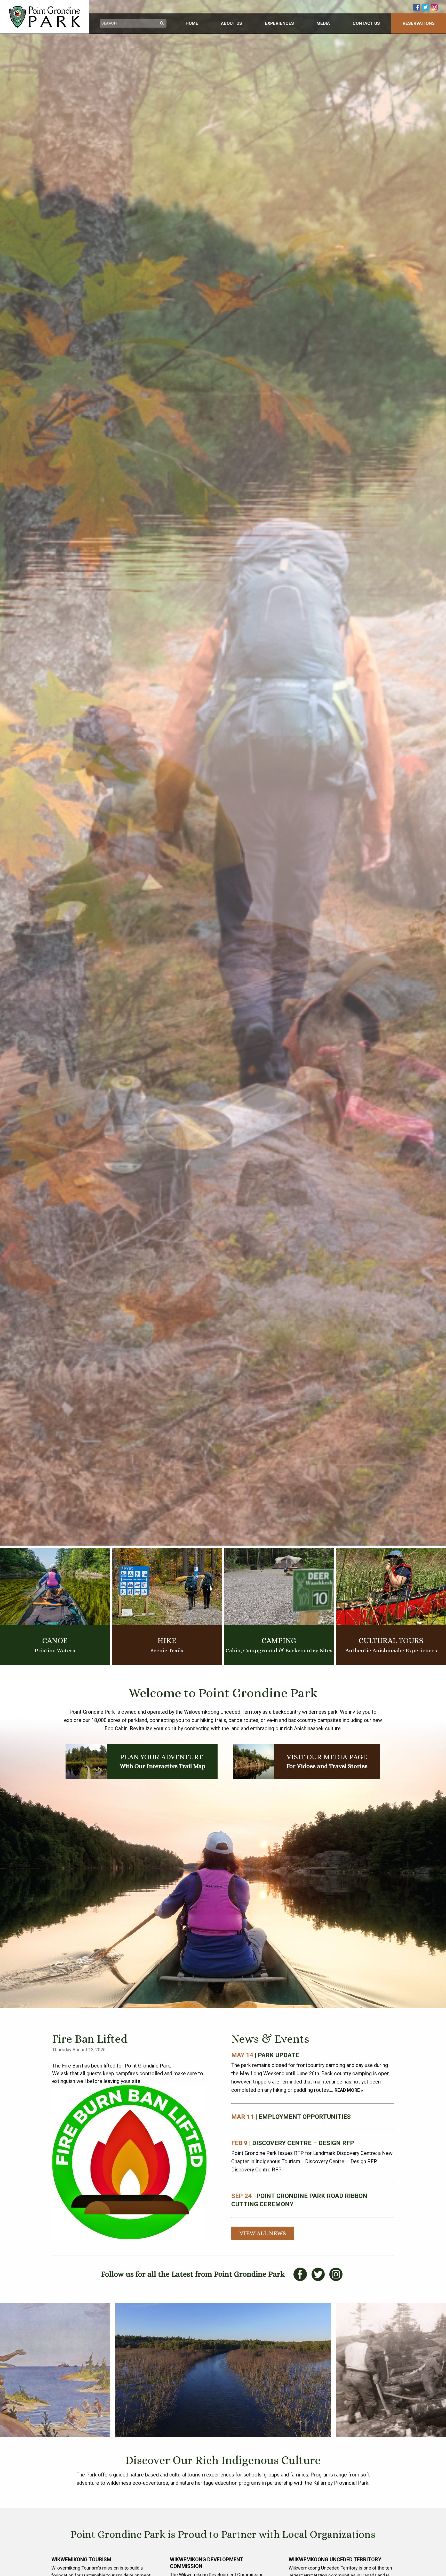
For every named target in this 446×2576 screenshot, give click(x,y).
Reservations (419, 23)
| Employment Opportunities (291, 2117)
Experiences (279, 23)
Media (323, 23)
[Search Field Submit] (162, 23)
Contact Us (366, 23)
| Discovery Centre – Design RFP (293, 2143)
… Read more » (347, 2090)
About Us (232, 23)
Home (192, 23)
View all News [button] (263, 2233)
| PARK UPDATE (265, 2055)
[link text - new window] (417, 7)
